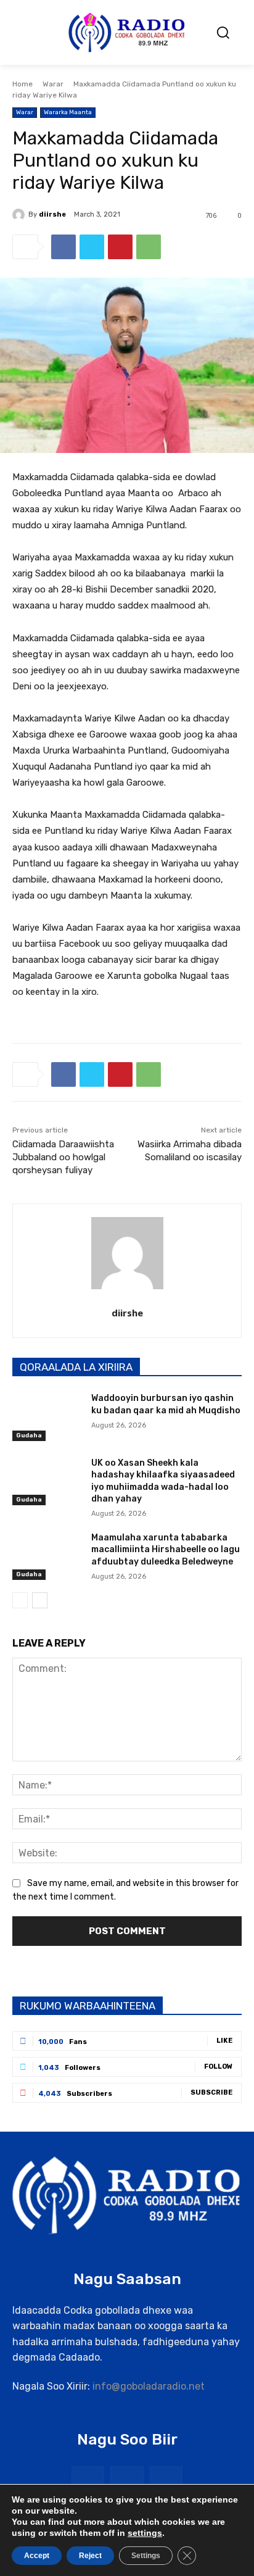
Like (224, 2041)
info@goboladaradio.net (149, 2386)
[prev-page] (20, 1600)
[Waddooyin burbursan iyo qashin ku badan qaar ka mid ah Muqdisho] (47, 1416)
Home (23, 84)
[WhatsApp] (149, 247)
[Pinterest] (120, 247)
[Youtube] (166, 2483)
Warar (53, 84)
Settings (146, 2556)
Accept (37, 2556)
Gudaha (29, 1435)
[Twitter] (92, 247)
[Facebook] (63, 247)
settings (145, 2533)
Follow (218, 2067)
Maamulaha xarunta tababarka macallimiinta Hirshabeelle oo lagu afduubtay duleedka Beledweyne (166, 1550)
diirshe (52, 214)
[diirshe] (20, 215)
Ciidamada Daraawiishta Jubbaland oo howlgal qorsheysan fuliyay (63, 1157)
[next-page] (40, 1600)
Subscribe (211, 2092)
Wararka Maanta (68, 112)
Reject (90, 2556)
